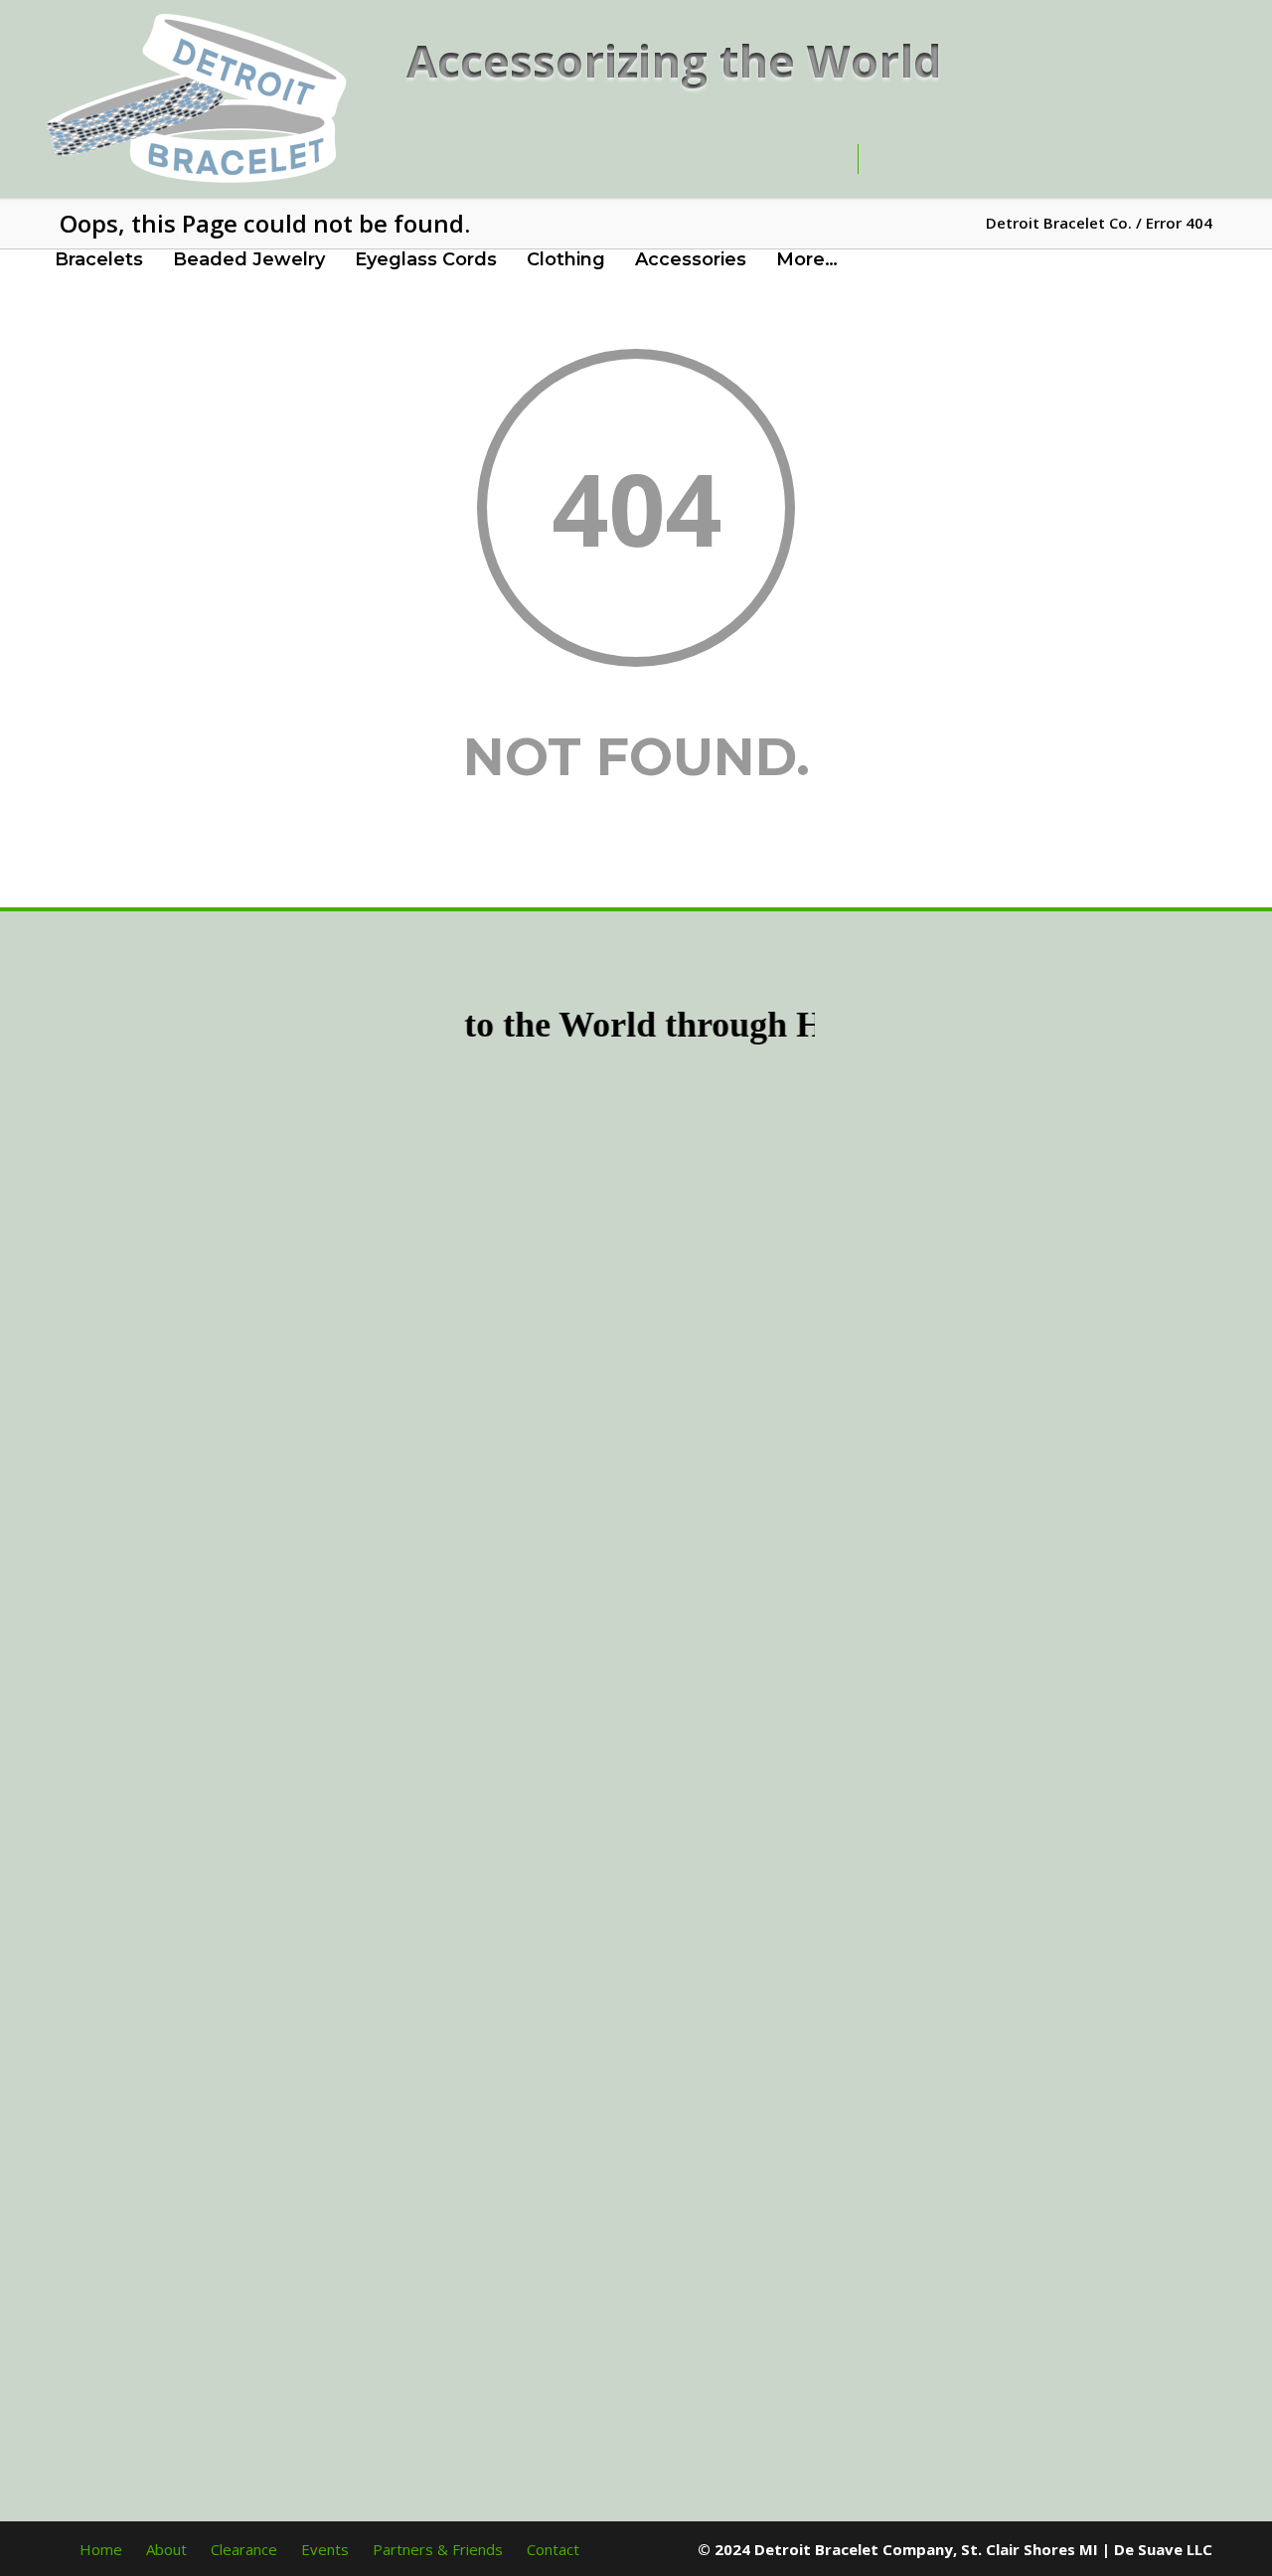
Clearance (244, 2549)
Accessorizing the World (674, 60)
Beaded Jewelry (249, 259)
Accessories (691, 259)
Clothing (566, 259)
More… (807, 259)
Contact (553, 2549)
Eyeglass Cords (426, 259)
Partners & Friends (438, 2549)
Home (101, 2549)
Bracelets (99, 259)
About (166, 2549)
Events (325, 2549)
